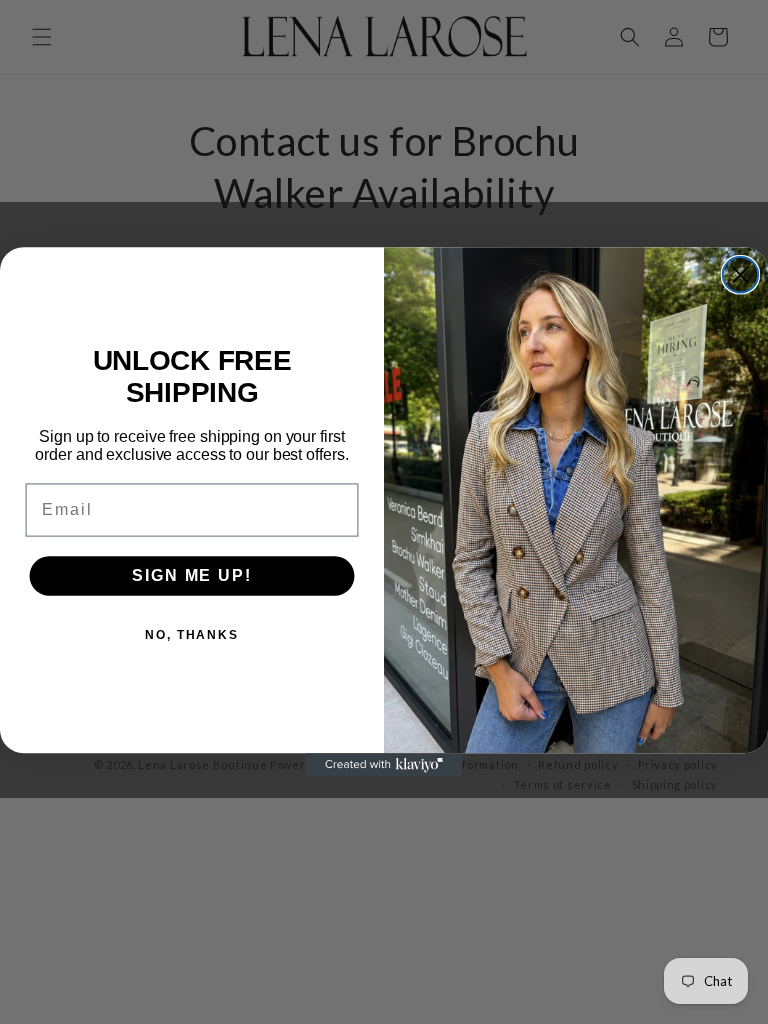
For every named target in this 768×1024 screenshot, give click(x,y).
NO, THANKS (192, 635)
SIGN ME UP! (191, 575)
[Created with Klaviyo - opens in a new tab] (384, 765)
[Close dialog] (740, 274)
